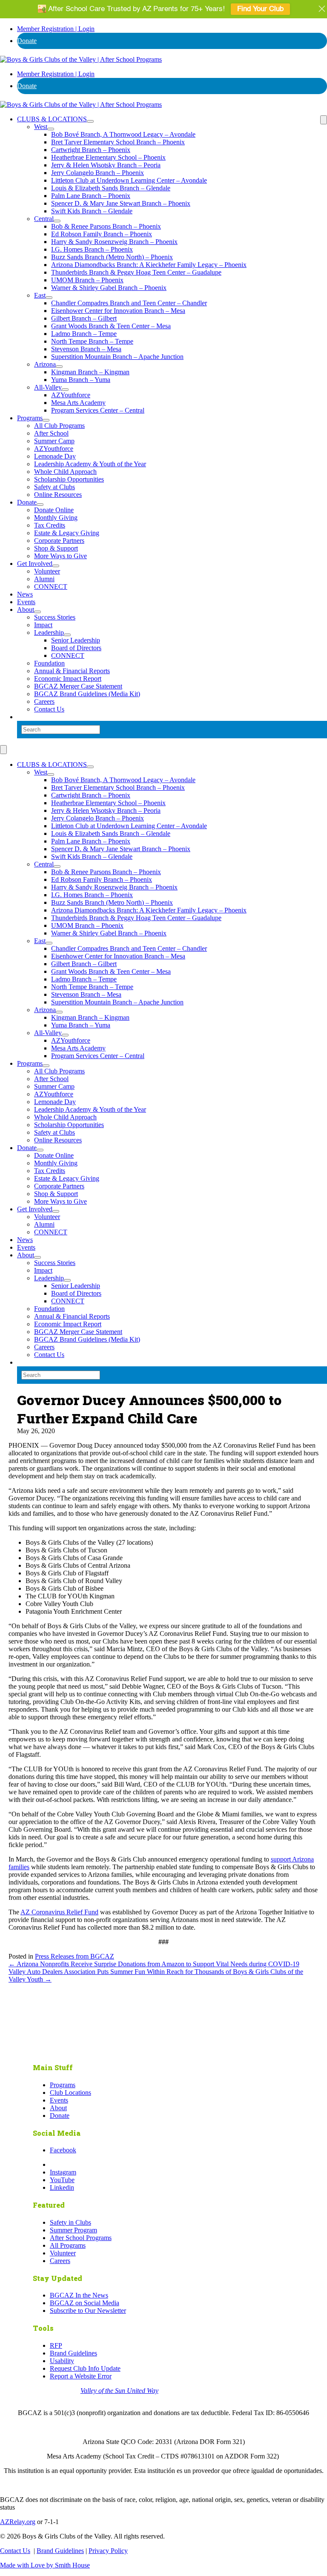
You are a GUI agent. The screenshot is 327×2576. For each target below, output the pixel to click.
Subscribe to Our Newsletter (88, 2311)
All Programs (68, 2245)
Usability (62, 2361)
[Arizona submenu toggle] (59, 367)
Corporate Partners (59, 541)
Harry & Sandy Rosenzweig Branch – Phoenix (114, 242)
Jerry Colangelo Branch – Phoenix (98, 173)
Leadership (49, 633)
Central (44, 219)
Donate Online (54, 510)
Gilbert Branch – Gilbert (84, 318)
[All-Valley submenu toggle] (65, 390)
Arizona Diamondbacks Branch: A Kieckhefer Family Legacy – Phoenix (149, 265)
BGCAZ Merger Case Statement (78, 686)
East (40, 295)
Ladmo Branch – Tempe (84, 334)
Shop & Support (56, 548)
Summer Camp (54, 441)
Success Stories (55, 617)
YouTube (62, 2180)
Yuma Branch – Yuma (81, 380)
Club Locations (70, 2093)
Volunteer (47, 571)
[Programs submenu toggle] (46, 420)
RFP (56, 2345)
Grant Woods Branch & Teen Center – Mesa (111, 326)
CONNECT (51, 587)
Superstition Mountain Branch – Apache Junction (117, 357)
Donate (27, 41)
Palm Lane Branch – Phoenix (91, 196)
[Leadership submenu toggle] (67, 635)
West (41, 127)
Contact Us (49, 709)
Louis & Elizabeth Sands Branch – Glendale (111, 188)
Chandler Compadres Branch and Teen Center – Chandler (129, 303)
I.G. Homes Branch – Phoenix (92, 249)
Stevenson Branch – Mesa (86, 349)
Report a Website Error (81, 2376)
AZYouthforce (71, 395)
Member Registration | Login (56, 29)
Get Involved (35, 564)
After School (51, 433)
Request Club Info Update (85, 2368)
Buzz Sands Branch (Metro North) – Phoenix (112, 257)
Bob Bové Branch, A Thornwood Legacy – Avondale (123, 134)
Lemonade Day (55, 456)
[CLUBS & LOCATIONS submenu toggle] (90, 121)
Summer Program (73, 2230)
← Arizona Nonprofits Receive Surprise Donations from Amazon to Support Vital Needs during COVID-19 (154, 1964)
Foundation (49, 663)
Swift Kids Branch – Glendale (92, 211)
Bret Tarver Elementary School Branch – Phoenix (118, 142)
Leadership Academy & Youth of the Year (90, 464)
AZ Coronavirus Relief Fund (59, 1912)
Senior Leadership (76, 640)
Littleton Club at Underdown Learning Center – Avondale (129, 180)
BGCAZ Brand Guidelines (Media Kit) (87, 694)
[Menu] (324, 120)
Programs (30, 418)
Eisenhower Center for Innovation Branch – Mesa (118, 311)
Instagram (63, 2172)
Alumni (44, 579)
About (26, 610)
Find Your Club (260, 9)
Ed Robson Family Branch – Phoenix (102, 234)
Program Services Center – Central (98, 410)
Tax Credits (50, 525)
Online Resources (58, 495)
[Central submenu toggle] (57, 221)
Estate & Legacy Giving (67, 533)
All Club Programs (59, 426)
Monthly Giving (56, 518)
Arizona (45, 364)
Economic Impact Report (68, 678)
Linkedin (62, 2187)
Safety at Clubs (54, 487)
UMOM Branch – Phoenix (87, 280)
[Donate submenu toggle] (40, 505)
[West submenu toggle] (51, 129)
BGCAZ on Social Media (85, 2303)
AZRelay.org (18, 2522)
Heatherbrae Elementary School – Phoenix (108, 157)
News (25, 594)
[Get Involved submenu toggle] (56, 566)
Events (26, 602)
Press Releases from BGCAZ (75, 1956)
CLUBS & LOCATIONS (52, 119)
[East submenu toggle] (49, 298)
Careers (44, 701)
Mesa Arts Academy (78, 403)
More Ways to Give (60, 556)
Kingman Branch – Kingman (90, 372)
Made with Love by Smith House (45, 2565)
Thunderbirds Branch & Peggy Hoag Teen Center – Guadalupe (136, 272)
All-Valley (48, 387)
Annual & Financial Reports (72, 671)
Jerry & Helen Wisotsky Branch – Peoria (106, 165)
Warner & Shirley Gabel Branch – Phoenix (109, 288)
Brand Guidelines (73, 2353)
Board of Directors (76, 648)
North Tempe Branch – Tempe (92, 341)
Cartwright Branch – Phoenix (91, 150)
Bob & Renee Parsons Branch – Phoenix (106, 226)
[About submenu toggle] (37, 612)
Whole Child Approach (65, 472)
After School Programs (81, 2238)
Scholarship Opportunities (69, 479)
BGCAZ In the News (79, 2295)
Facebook (63, 2150)
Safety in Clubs (70, 2222)
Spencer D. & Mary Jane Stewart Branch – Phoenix (121, 203)
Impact (43, 625)
